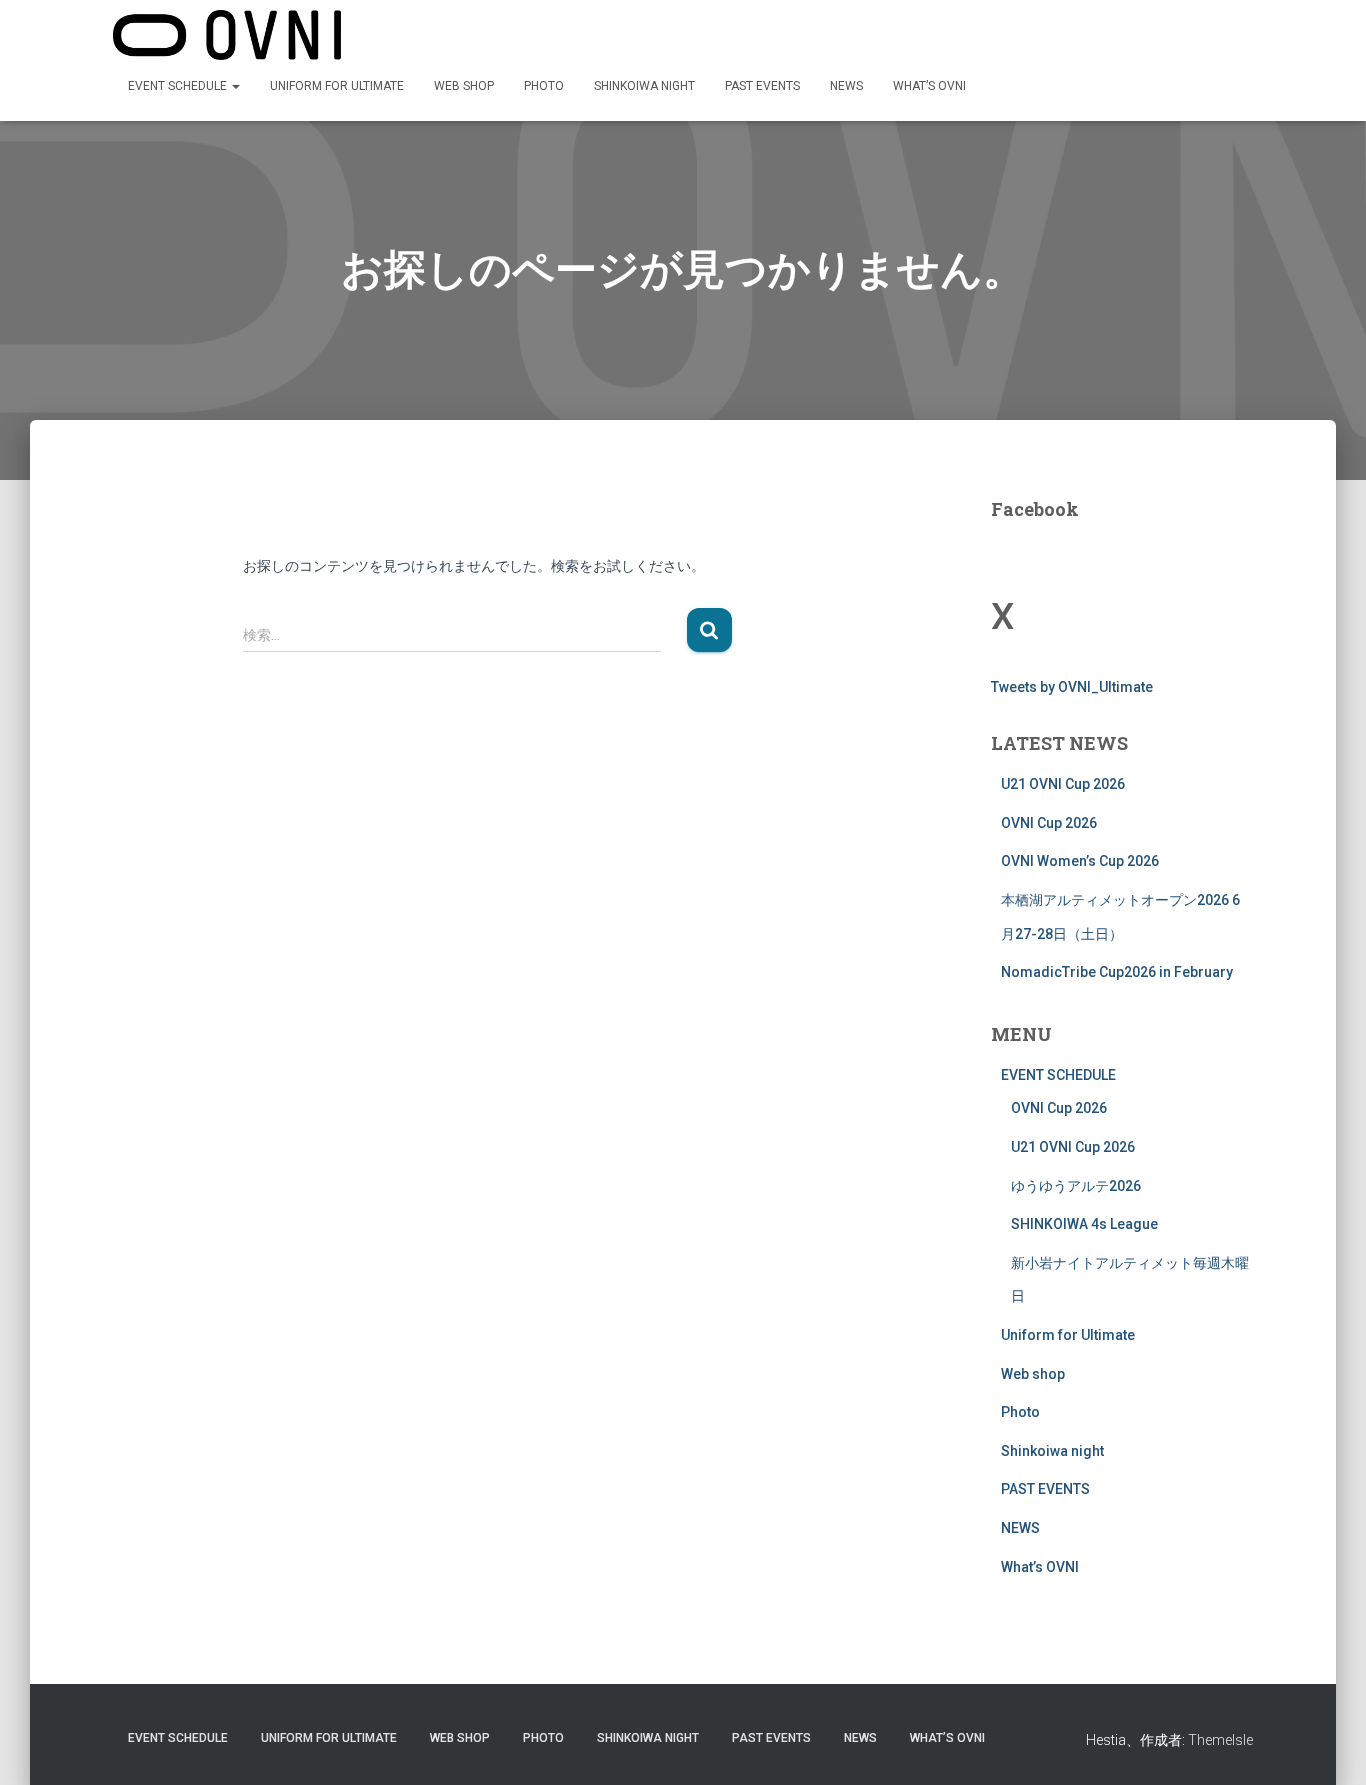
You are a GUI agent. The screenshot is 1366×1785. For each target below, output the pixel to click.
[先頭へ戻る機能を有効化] (1326, 1745)
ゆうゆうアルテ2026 (1076, 1186)
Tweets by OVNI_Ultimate (1072, 687)
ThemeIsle (1220, 1740)
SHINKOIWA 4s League (1084, 1224)
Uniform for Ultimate (337, 86)
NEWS (846, 86)
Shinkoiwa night (644, 86)
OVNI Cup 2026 (1049, 823)
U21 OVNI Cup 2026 (1063, 784)
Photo (544, 86)
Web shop (464, 86)
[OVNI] (227, 35)
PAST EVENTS (762, 86)
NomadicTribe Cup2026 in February (1117, 972)
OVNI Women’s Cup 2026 (1080, 861)
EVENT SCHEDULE (179, 86)
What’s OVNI (929, 86)
